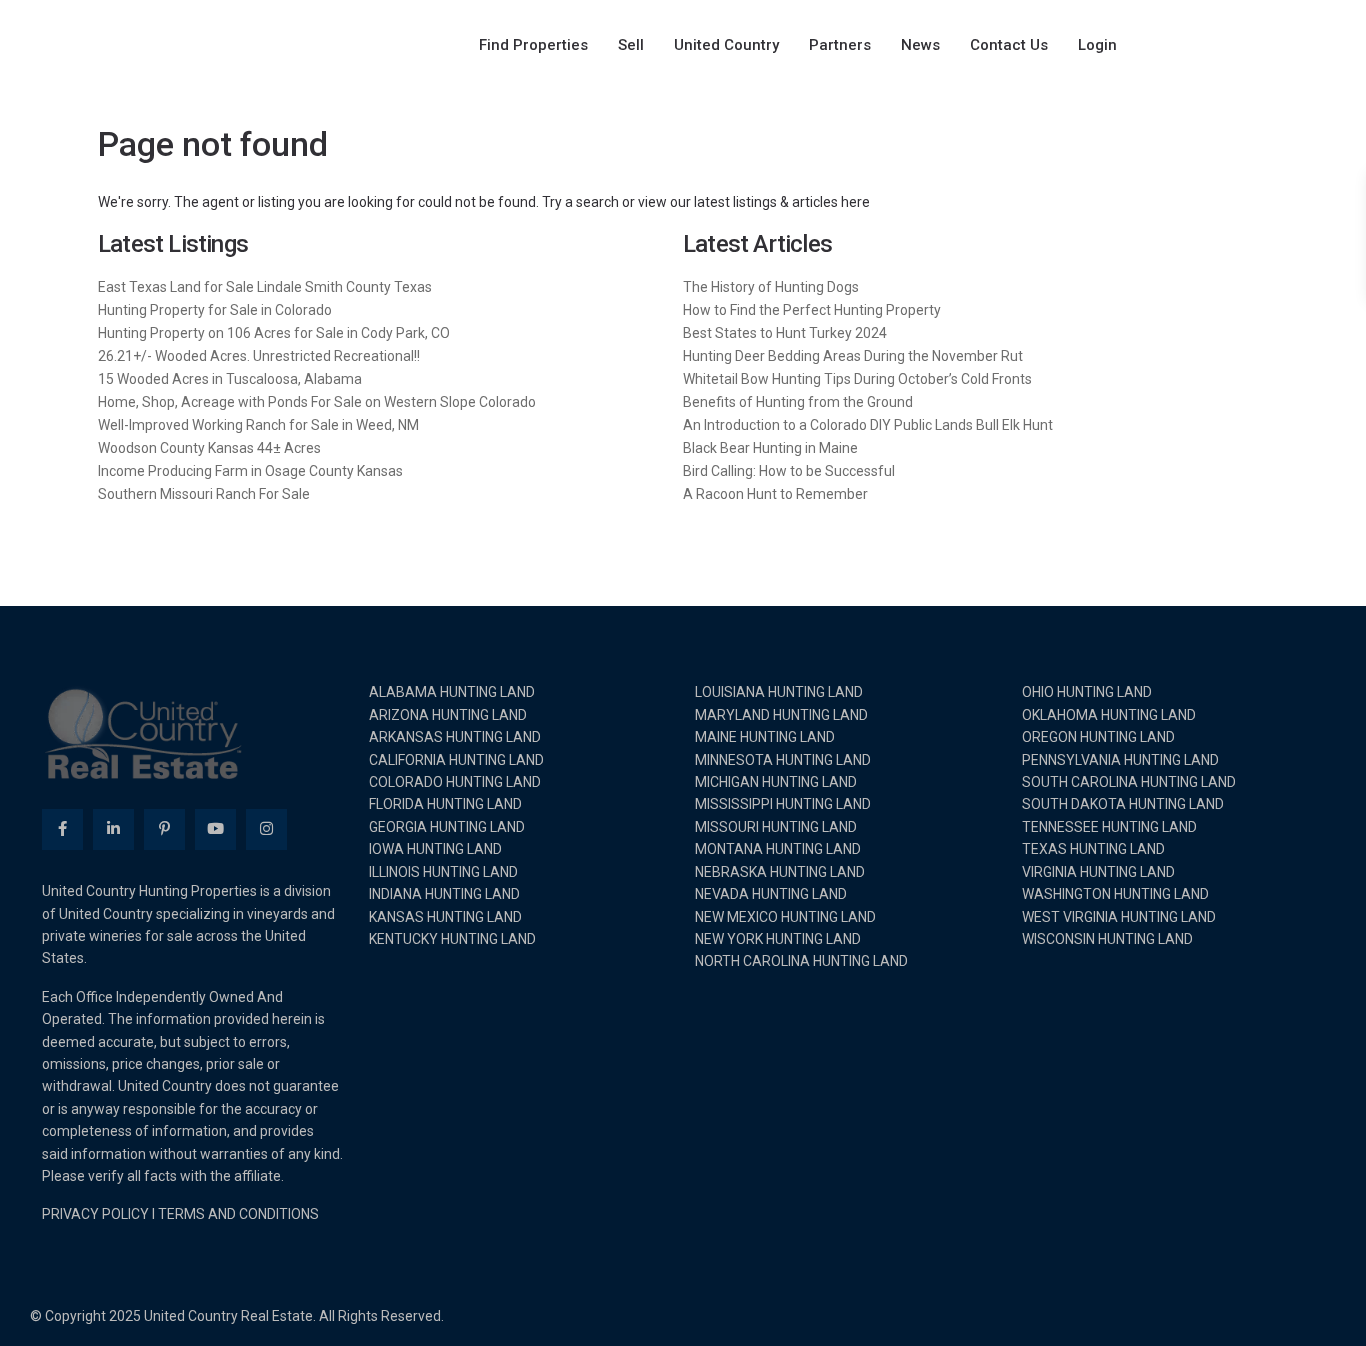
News (920, 45)
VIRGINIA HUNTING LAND (1098, 872)
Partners (840, 45)
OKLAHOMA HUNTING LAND (1109, 715)
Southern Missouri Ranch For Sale (204, 494)
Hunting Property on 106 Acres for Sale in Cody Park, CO (274, 333)
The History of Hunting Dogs (771, 287)
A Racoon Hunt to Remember (775, 494)
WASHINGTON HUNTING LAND (1115, 894)
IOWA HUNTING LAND (435, 849)
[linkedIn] (113, 829)
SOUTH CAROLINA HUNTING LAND (1129, 782)
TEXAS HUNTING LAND (1093, 849)
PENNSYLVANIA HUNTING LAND (1120, 760)
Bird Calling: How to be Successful (789, 471)
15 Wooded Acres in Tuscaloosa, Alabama (230, 379)
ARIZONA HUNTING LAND (448, 715)
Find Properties (533, 45)
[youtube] (215, 829)
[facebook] (62, 829)
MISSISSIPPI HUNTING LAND (783, 804)
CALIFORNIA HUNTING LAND (456, 760)
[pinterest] (164, 829)
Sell (631, 45)
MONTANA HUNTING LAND (778, 849)
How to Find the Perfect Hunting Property (812, 310)
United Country (726, 45)
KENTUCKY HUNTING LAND (452, 939)
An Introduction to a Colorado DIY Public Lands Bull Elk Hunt (868, 425)
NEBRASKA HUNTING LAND (780, 872)
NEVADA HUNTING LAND (771, 894)
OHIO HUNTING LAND (1087, 692)
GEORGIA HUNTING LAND (447, 827)
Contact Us (1009, 45)
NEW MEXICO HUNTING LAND (785, 917)
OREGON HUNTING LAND (1098, 737)
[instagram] (266, 829)
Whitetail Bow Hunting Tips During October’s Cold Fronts (857, 379)
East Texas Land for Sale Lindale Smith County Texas (265, 287)
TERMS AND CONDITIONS (238, 1214)
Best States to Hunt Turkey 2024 (785, 333)
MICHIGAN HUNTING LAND (776, 782)
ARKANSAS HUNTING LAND (455, 737)
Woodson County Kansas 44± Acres (209, 448)
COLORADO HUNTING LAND (455, 782)
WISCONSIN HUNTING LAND (1107, 939)
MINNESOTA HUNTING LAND (783, 760)
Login (1097, 45)
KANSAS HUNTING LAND (445, 917)
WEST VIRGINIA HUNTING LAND (1119, 917)
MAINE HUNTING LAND (765, 737)
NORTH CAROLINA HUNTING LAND (801, 961)
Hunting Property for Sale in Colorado (215, 310)
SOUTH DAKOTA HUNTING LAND (1123, 804)
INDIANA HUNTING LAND (444, 894)
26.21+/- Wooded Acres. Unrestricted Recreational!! (259, 356)
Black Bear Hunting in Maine (770, 448)
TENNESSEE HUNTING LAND (1109, 827)
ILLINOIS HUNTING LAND (443, 872)
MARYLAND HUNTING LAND (781, 715)
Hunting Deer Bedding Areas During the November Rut (853, 356)
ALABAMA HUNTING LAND (452, 692)
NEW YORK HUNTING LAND (778, 939)
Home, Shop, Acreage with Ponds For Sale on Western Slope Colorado (317, 402)
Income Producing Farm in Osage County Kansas (250, 471)
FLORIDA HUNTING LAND (445, 804)
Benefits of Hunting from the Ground (798, 402)
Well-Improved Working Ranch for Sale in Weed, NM (258, 425)
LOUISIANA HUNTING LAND (779, 692)
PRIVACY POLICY (95, 1214)
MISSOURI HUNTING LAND (776, 827)
